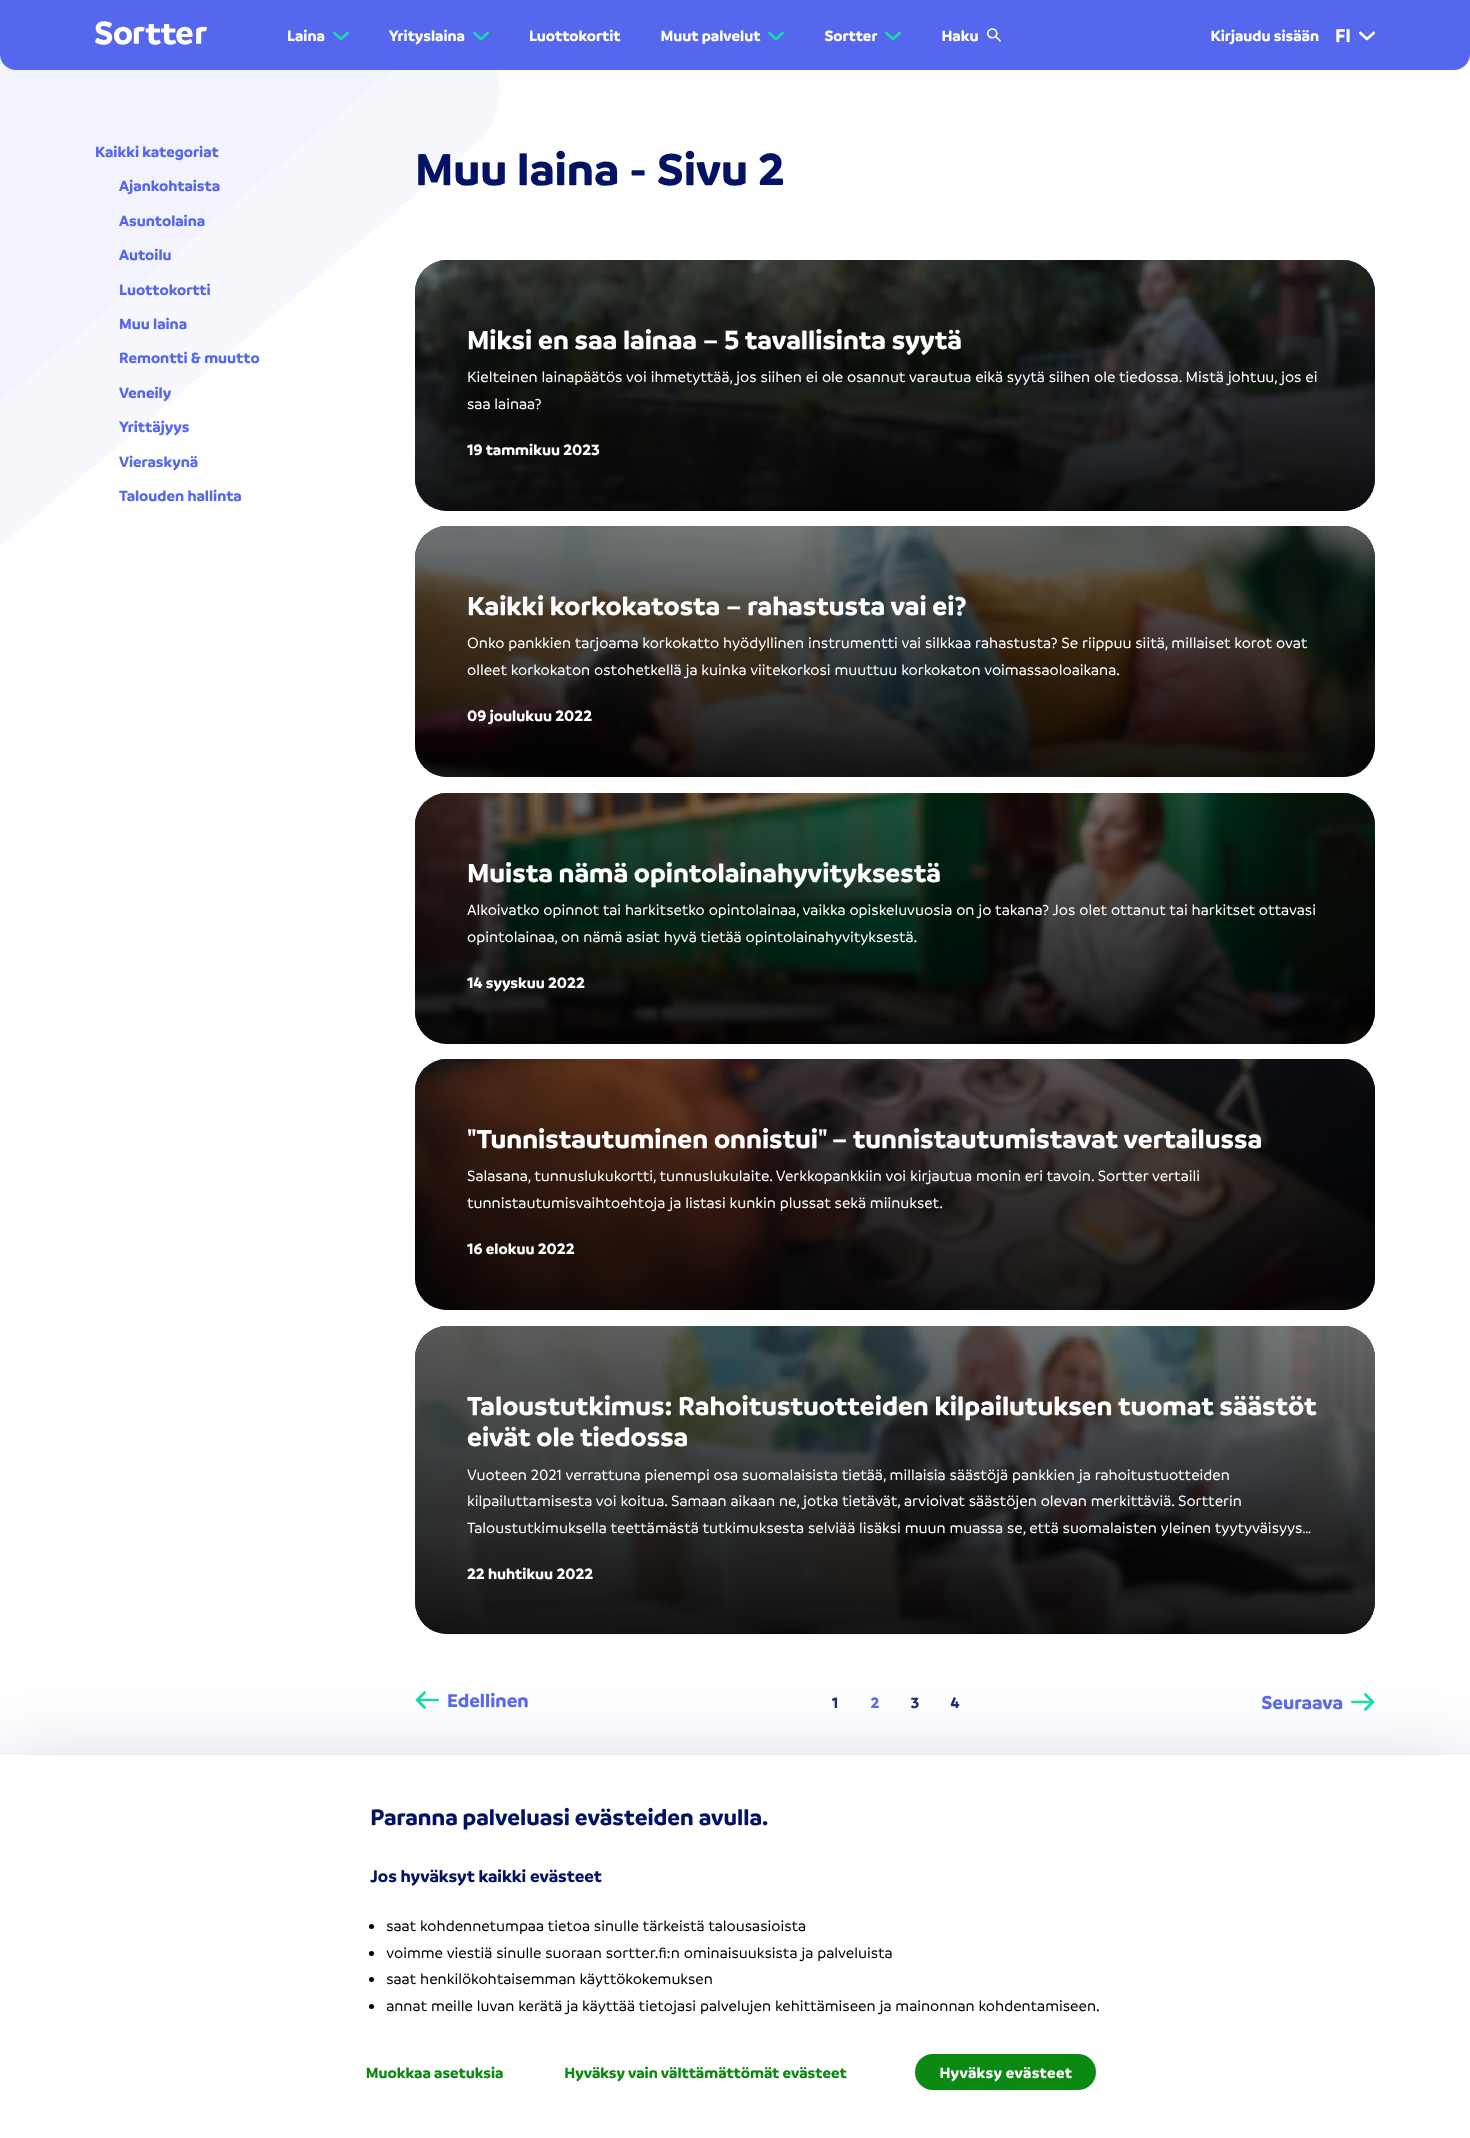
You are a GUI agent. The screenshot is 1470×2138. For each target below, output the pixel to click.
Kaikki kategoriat (157, 151)
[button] (318, 35)
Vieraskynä (158, 461)
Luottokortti (165, 289)
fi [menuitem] (1343, 35)
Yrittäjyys (154, 426)
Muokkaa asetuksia (435, 2072)
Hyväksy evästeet (1005, 2072)
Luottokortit (575, 35)
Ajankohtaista (169, 185)
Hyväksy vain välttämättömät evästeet (705, 2072)
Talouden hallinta (180, 495)
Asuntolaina (162, 220)
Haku (959, 35)
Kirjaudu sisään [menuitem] (1264, 35)
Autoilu (145, 254)
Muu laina (153, 323)
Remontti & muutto (189, 357)
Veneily (145, 392)
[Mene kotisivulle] (151, 34)
